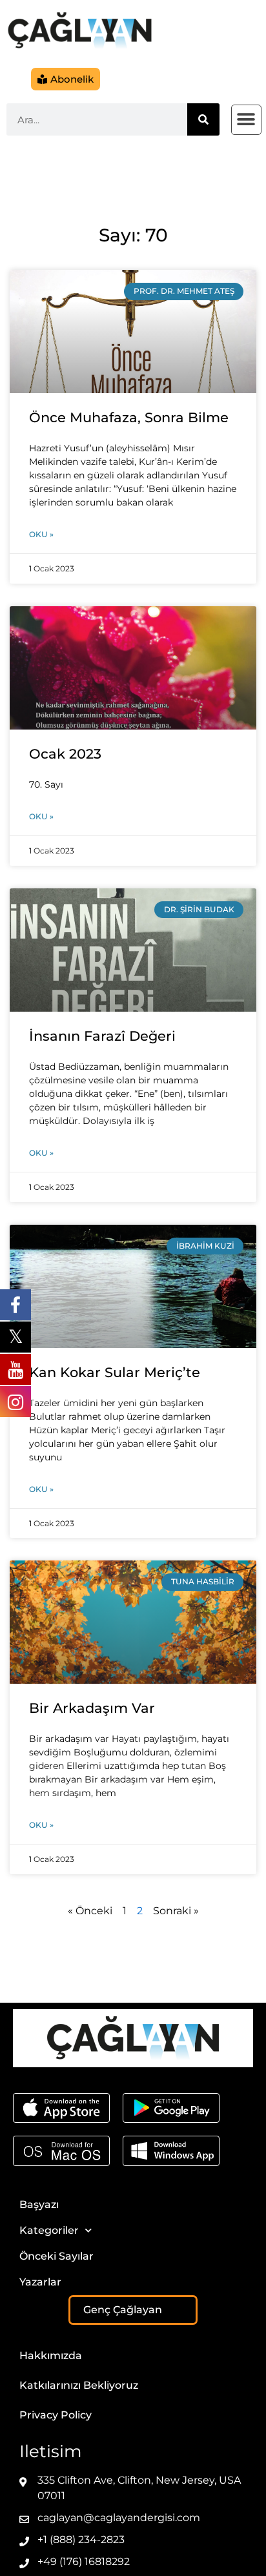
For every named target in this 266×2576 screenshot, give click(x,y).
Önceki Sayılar (56, 2256)
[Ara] (203, 119)
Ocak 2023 (65, 754)
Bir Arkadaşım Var (92, 1708)
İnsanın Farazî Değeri (102, 1036)
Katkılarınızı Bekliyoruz (79, 2385)
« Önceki (90, 1911)
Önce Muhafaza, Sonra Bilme (129, 417)
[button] (246, 120)
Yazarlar (40, 2282)
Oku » (41, 534)
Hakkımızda (51, 2356)
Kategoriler (49, 2230)
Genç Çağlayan (123, 2310)
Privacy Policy (56, 2415)
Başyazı (39, 2204)
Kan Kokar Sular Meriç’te (115, 1372)
